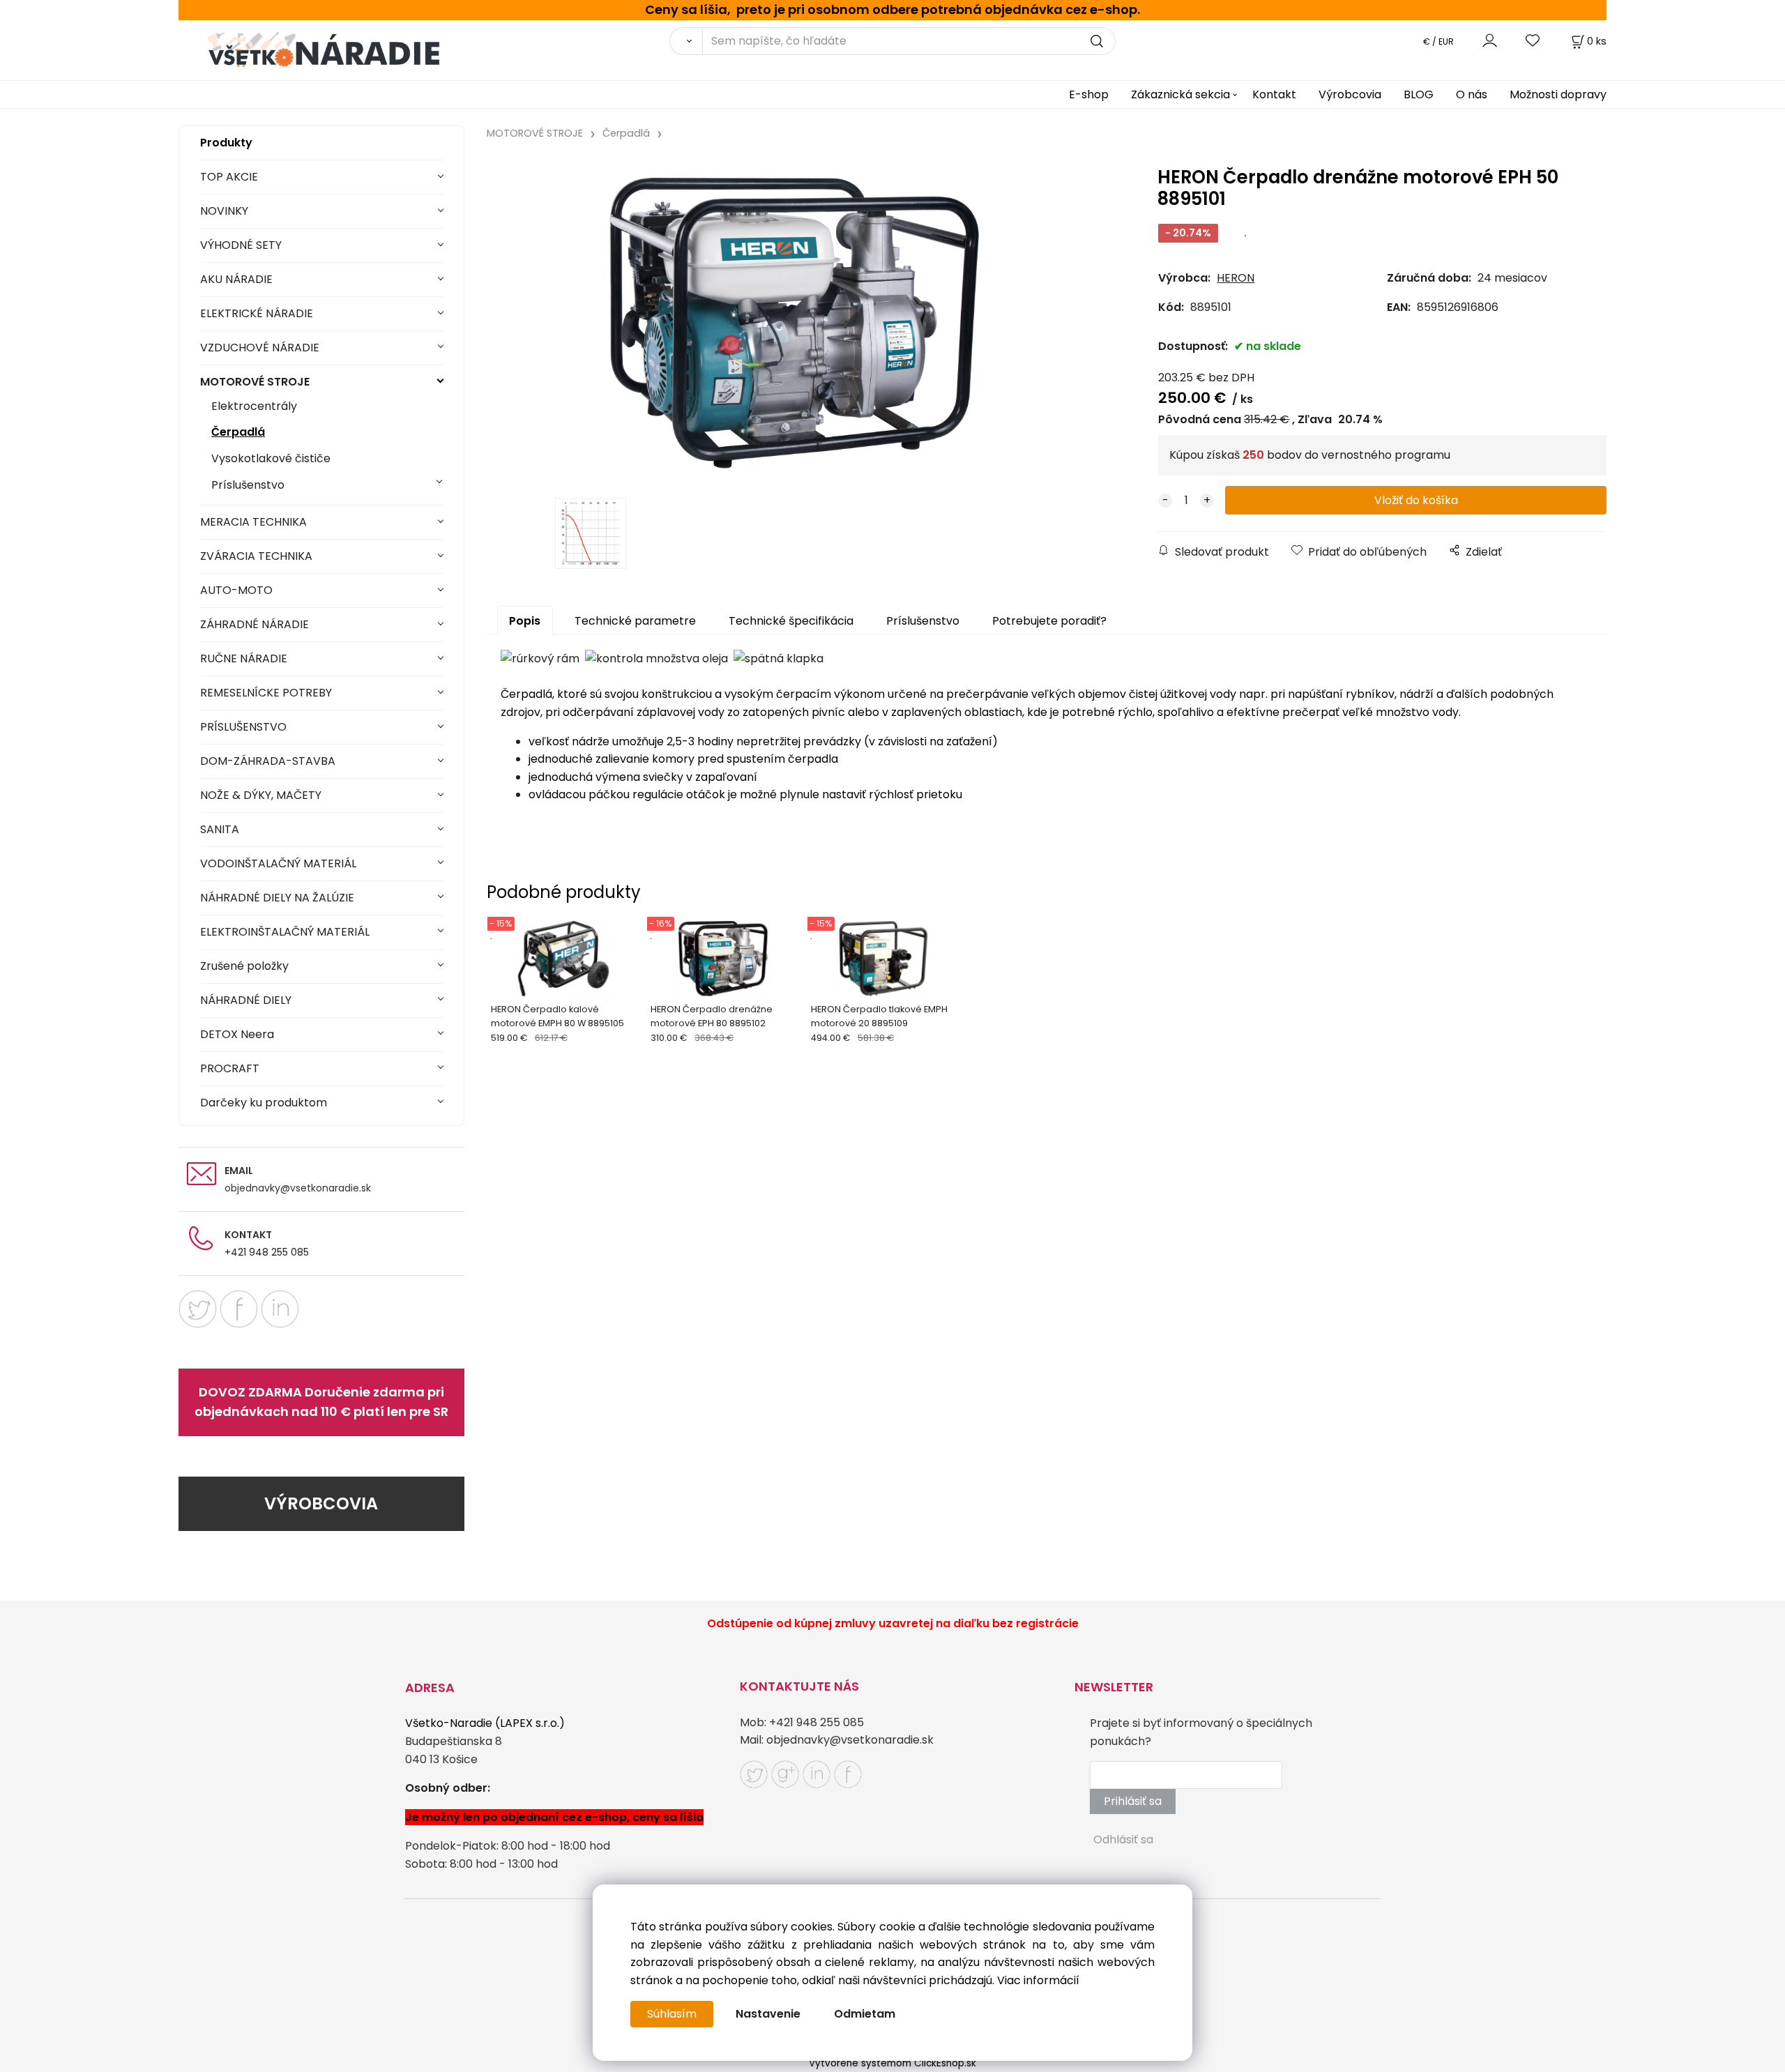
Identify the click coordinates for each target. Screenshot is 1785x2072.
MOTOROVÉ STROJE (255, 382)
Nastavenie (768, 2014)
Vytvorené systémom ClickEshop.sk (892, 2063)
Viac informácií (1038, 1980)
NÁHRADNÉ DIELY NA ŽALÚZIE (277, 898)
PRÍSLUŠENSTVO (243, 727)
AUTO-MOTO (236, 590)
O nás (1472, 94)
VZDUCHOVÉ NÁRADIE (260, 348)
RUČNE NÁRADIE (244, 658)
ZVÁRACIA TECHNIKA (256, 556)
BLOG (1419, 94)
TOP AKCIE (229, 177)
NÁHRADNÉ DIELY (246, 1000)
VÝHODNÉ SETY (241, 245)
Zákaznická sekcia (1180, 94)
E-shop (1089, 94)
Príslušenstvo (248, 485)
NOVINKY (224, 211)
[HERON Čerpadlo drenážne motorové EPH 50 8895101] (794, 323)
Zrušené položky (244, 966)
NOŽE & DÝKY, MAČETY (261, 795)
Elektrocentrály (254, 406)
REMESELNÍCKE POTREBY (266, 693)
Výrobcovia (1350, 94)
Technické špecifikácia (791, 621)
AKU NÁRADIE (236, 279)
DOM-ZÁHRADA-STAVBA (268, 761)
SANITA (220, 829)
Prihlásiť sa (1133, 1801)
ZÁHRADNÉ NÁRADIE (255, 624)
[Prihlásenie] (1490, 41)
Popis (525, 621)
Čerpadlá (238, 432)
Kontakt (1274, 94)
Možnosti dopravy (1558, 94)
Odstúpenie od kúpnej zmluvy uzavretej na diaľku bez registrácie (893, 1623)
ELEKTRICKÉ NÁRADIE (257, 313)
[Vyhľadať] (686, 41)
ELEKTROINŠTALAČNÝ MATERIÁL (285, 932)
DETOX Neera (237, 1034)
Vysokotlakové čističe (271, 458)
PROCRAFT (230, 1068)
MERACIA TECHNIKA (253, 522)
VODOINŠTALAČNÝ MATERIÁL (278, 863)
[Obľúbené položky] (1533, 41)
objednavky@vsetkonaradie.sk (298, 1188)
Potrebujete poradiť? (1049, 621)
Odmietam (865, 2014)
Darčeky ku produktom (264, 1103)
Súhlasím (672, 2014)
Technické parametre (635, 621)
